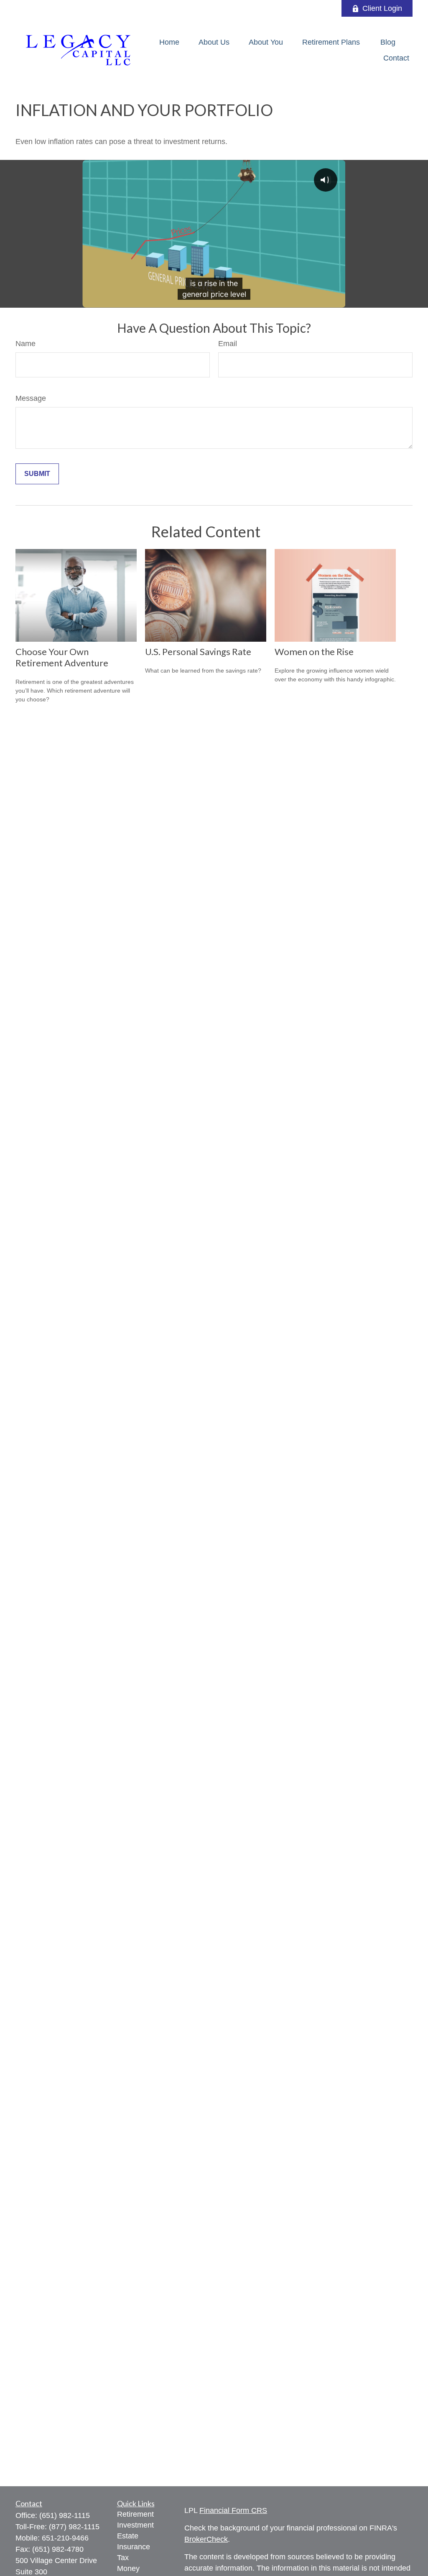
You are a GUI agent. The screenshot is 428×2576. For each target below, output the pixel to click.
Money (128, 2568)
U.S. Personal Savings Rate (198, 652)
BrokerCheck (206, 2539)
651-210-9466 (65, 2538)
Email (228, 344)
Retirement (135, 2514)
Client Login (382, 8)
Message (31, 398)
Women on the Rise (314, 652)
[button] (169, 42)
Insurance (134, 2547)
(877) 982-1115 (74, 2527)
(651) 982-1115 (65, 2515)
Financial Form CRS (233, 2510)
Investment (135, 2525)
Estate (128, 2536)
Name (25, 344)
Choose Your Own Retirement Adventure (62, 657)
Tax (123, 2558)
